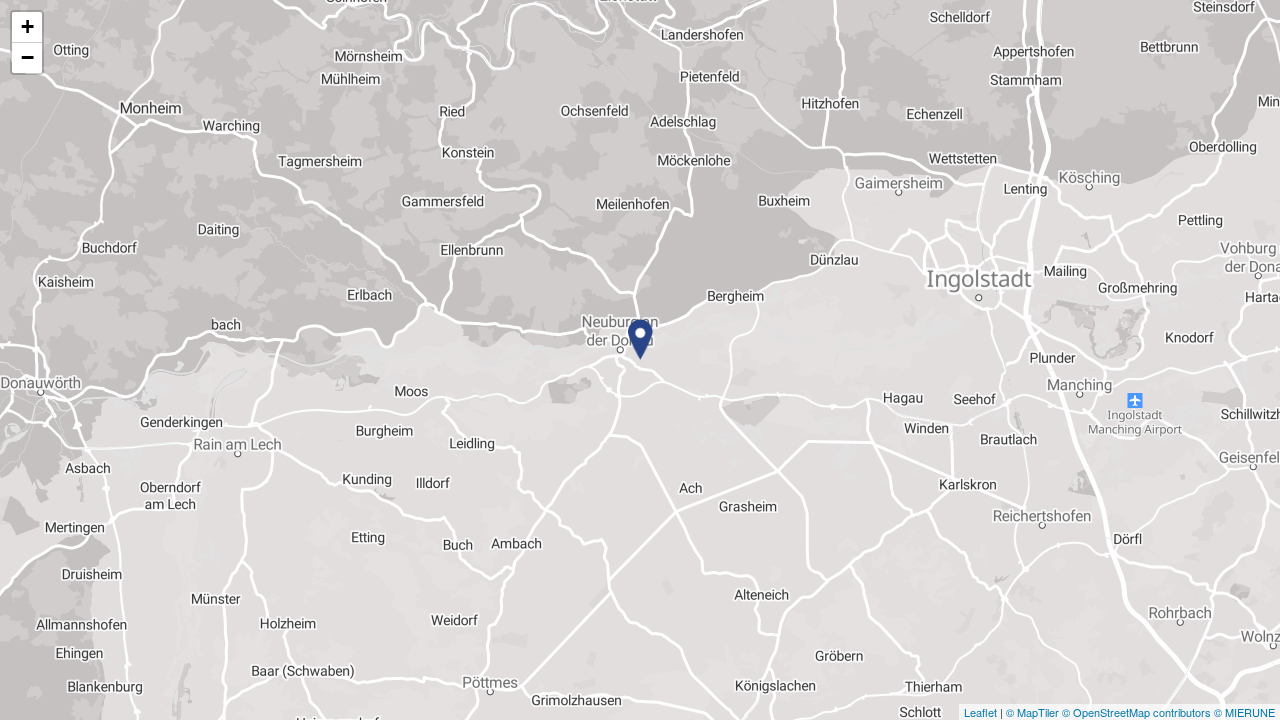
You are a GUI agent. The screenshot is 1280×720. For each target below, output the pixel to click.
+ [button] (27, 26)
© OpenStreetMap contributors (1136, 712)
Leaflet (980, 712)
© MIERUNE (1244, 712)
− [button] (27, 57)
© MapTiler (1032, 712)
